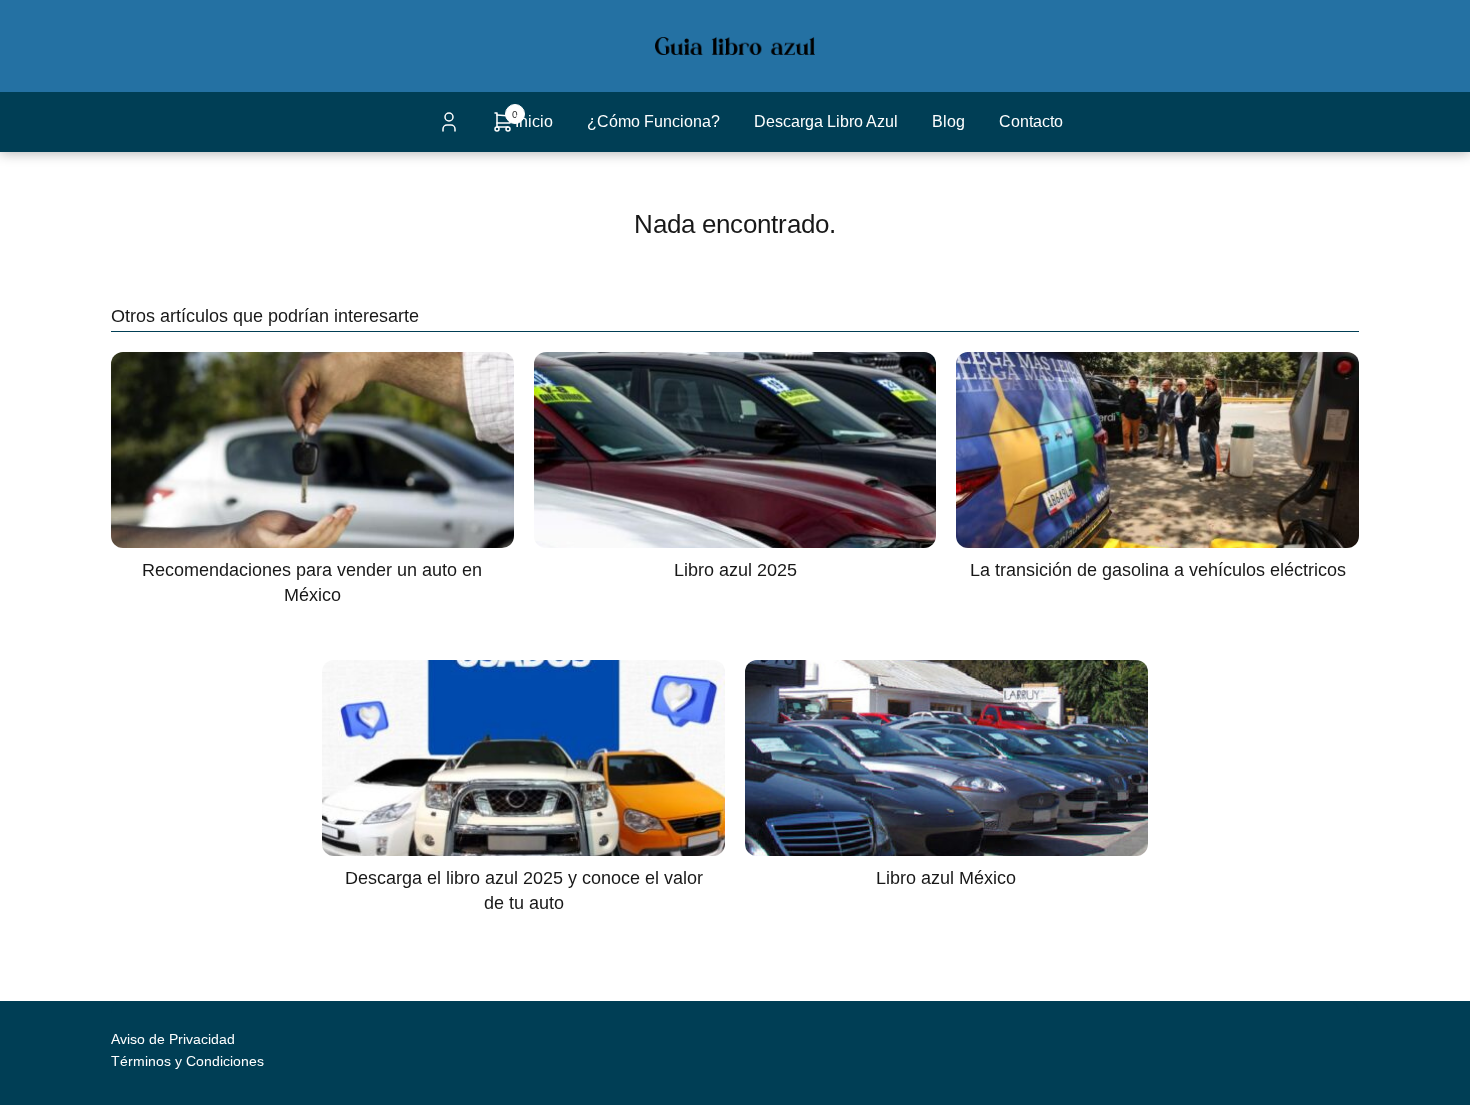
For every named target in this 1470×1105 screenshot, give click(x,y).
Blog (948, 121)
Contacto (1031, 121)
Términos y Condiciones (187, 1061)
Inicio (534, 121)
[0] (503, 128)
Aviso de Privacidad (173, 1039)
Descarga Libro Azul (826, 121)
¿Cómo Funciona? (653, 121)
